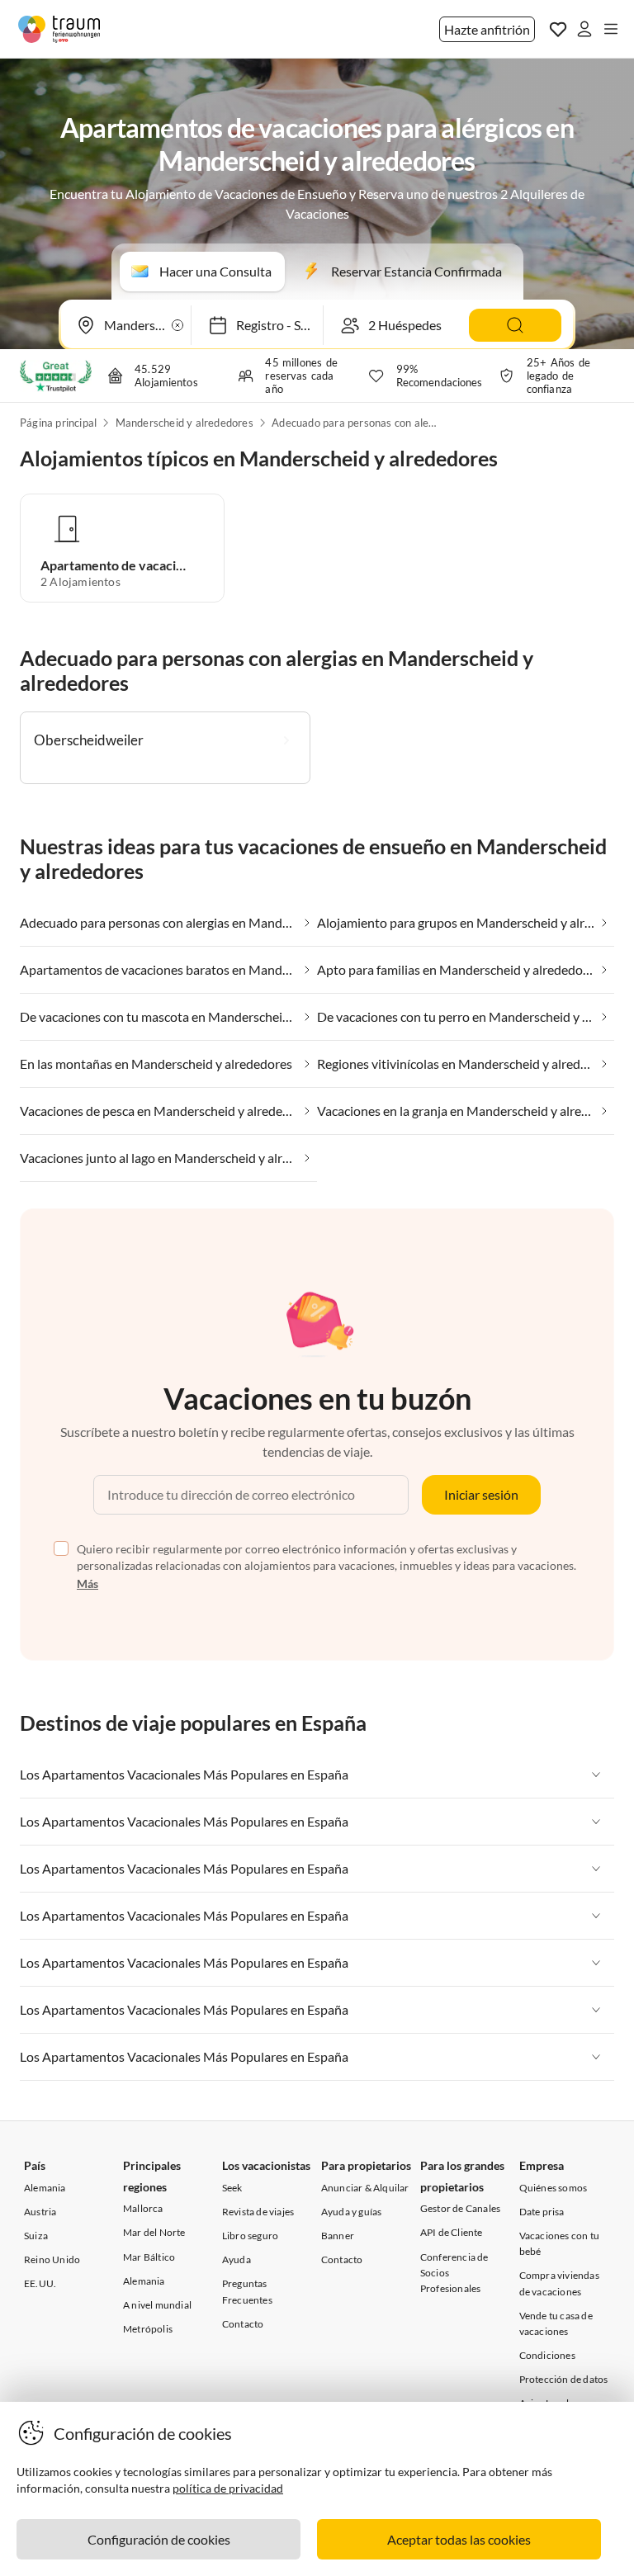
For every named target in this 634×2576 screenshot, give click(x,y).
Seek (232, 2188)
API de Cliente (452, 2232)
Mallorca (143, 2208)
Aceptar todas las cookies (459, 2539)
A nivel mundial (157, 2305)
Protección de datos (564, 2379)
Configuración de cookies (159, 2539)
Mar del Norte (154, 2232)
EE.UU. (40, 2283)
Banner (338, 2236)
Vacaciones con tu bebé (559, 2243)
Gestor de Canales (460, 2208)
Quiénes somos (554, 2188)
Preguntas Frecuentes (247, 2291)
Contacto (243, 2324)
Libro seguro (250, 2236)
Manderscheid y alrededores (185, 423)
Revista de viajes (258, 2212)
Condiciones (547, 2355)
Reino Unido (52, 2259)
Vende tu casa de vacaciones (556, 2323)
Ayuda (237, 2259)
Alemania (45, 2188)
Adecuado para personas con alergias (354, 423)
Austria (40, 2212)
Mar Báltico (149, 2257)
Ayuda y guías (352, 2212)
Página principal (58, 423)
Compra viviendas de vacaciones (559, 2283)
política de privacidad (228, 2488)
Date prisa (542, 2212)
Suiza (36, 2236)
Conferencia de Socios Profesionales (454, 2273)
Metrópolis (148, 2329)
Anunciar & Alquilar (365, 2188)
